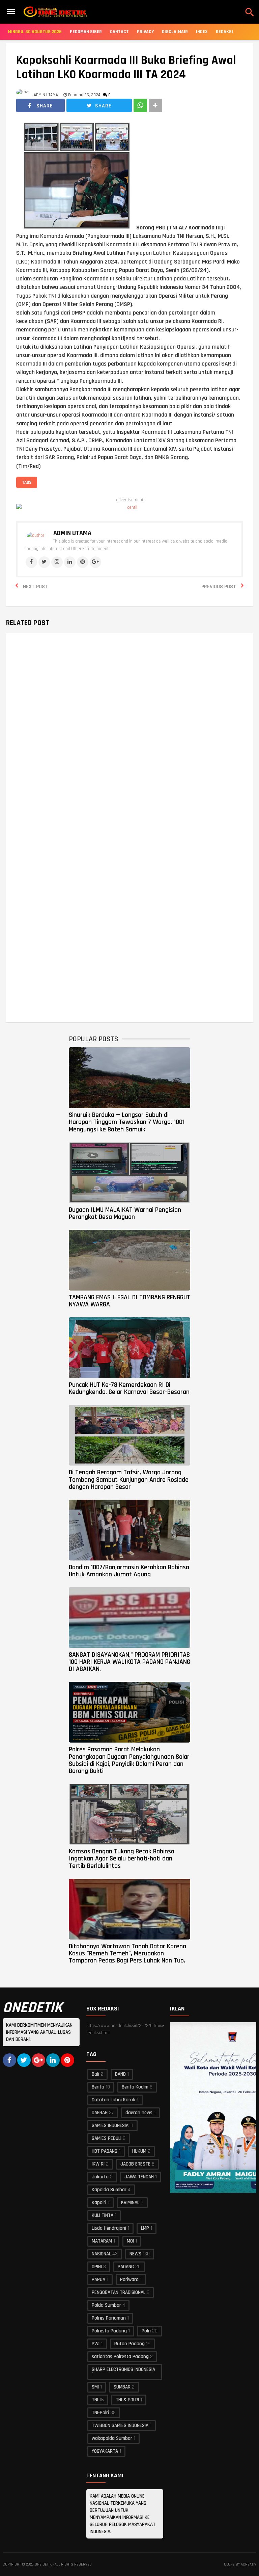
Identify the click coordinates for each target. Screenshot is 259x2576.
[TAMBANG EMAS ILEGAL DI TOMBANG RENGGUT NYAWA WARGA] (129, 1260)
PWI (96, 2344)
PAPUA (98, 2280)
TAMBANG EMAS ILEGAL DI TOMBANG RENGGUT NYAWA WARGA (129, 1301)
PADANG (126, 2267)
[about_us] (35, 535)
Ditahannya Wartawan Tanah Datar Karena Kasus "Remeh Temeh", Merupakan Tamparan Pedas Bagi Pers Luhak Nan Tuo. (127, 1954)
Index (202, 32)
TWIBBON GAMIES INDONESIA (120, 2425)
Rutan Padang (129, 2344)
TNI (95, 2400)
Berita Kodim (135, 2087)
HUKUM (139, 2151)
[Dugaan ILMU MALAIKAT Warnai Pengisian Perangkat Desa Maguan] (129, 1173)
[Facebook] (31, 562)
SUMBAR (122, 2387)
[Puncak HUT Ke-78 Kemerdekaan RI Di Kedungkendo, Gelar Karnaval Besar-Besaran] (129, 1348)
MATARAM (102, 2241)
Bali (95, 2074)
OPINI (97, 2267)
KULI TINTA (103, 2215)
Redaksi (224, 32)
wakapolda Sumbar (112, 2438)
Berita (98, 2087)
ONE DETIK (43, 2565)
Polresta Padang (109, 2331)
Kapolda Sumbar (109, 2190)
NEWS (135, 2254)
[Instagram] (57, 562)
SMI (95, 2387)
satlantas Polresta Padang (120, 2357)
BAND (120, 2074)
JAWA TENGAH (139, 2177)
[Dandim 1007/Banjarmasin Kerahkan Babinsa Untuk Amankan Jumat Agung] (129, 1530)
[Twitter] (44, 562)
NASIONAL (101, 2254)
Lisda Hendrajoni (109, 2228)
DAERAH (100, 2113)
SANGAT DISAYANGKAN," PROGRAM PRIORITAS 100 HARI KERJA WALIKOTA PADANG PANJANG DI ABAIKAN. (129, 1662)
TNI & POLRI (127, 2400)
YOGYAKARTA (105, 2451)
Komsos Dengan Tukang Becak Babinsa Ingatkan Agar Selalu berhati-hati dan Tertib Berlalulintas (122, 1859)
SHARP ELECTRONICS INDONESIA (123, 2369)
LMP (145, 2228)
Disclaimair (175, 32)
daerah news (139, 2113)
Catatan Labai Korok (113, 2100)
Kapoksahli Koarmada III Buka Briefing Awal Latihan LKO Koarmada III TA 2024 (126, 68)
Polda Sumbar (106, 2305)
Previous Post (219, 587)
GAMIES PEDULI (107, 2138)
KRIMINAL (130, 2203)
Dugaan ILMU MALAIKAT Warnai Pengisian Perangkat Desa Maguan (125, 1213)
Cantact (119, 32)
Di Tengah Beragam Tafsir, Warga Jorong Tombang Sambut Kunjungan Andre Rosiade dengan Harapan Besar (129, 1480)
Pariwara (129, 2280)
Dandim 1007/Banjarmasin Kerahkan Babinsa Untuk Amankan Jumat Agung (129, 1571)
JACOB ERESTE (135, 2164)
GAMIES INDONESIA (110, 2125)
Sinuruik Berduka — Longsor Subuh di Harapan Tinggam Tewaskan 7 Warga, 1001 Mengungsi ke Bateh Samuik (127, 1122)
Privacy (145, 32)
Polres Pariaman (109, 2318)
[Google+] (95, 562)
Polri (146, 2331)
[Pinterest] (83, 562)
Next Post (35, 587)
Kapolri (99, 2203)
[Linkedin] (70, 562)
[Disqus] (130, 735)
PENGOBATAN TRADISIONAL (119, 2292)
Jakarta (100, 2177)
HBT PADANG (105, 2151)
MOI (130, 2241)
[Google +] (38, 2060)
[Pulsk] (67, 2060)
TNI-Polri (100, 2413)
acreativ (249, 2565)
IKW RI (98, 2164)
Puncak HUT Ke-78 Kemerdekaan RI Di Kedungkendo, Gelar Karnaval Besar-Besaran (129, 1388)
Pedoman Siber (86, 32)
